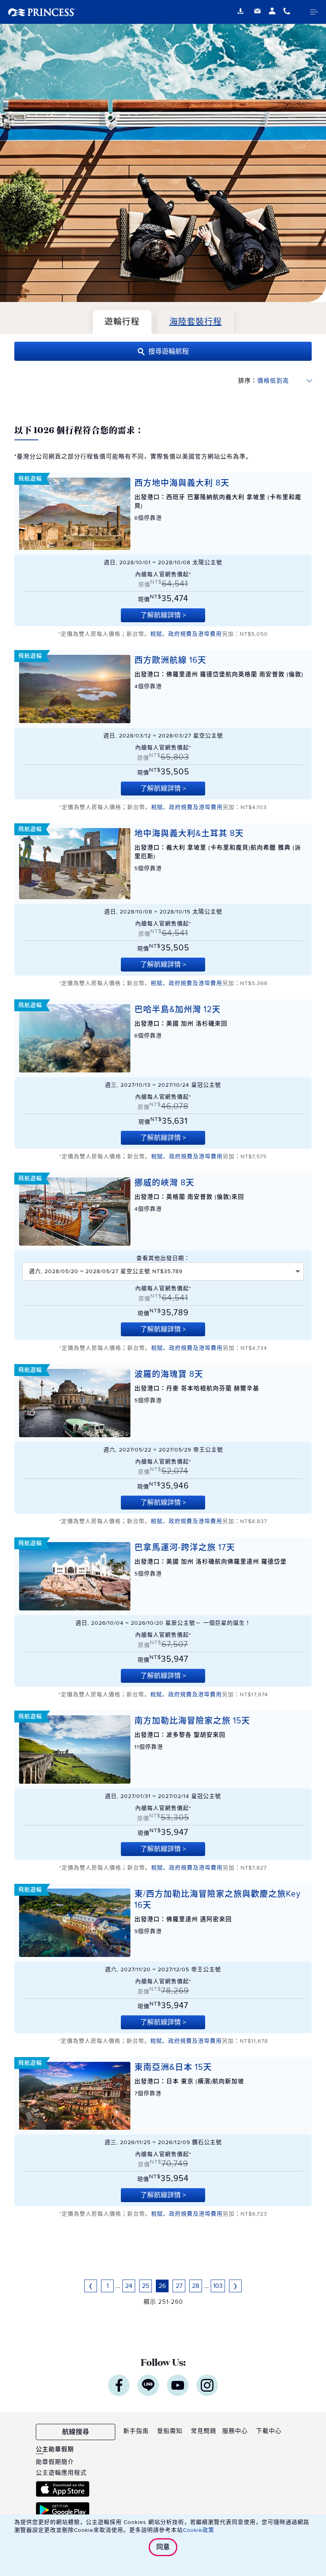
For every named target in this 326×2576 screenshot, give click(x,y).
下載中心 (269, 2431)
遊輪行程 (122, 322)
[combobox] (163, 1272)
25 (146, 2286)
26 (162, 2286)
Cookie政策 (199, 2530)
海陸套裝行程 (196, 322)
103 (218, 2286)
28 (196, 2286)
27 (179, 2286)
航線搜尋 (76, 2432)
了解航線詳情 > (163, 615)
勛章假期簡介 (55, 2462)
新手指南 (136, 2431)
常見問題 (204, 2431)
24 (129, 2286)
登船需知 (170, 2431)
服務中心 (235, 2431)
